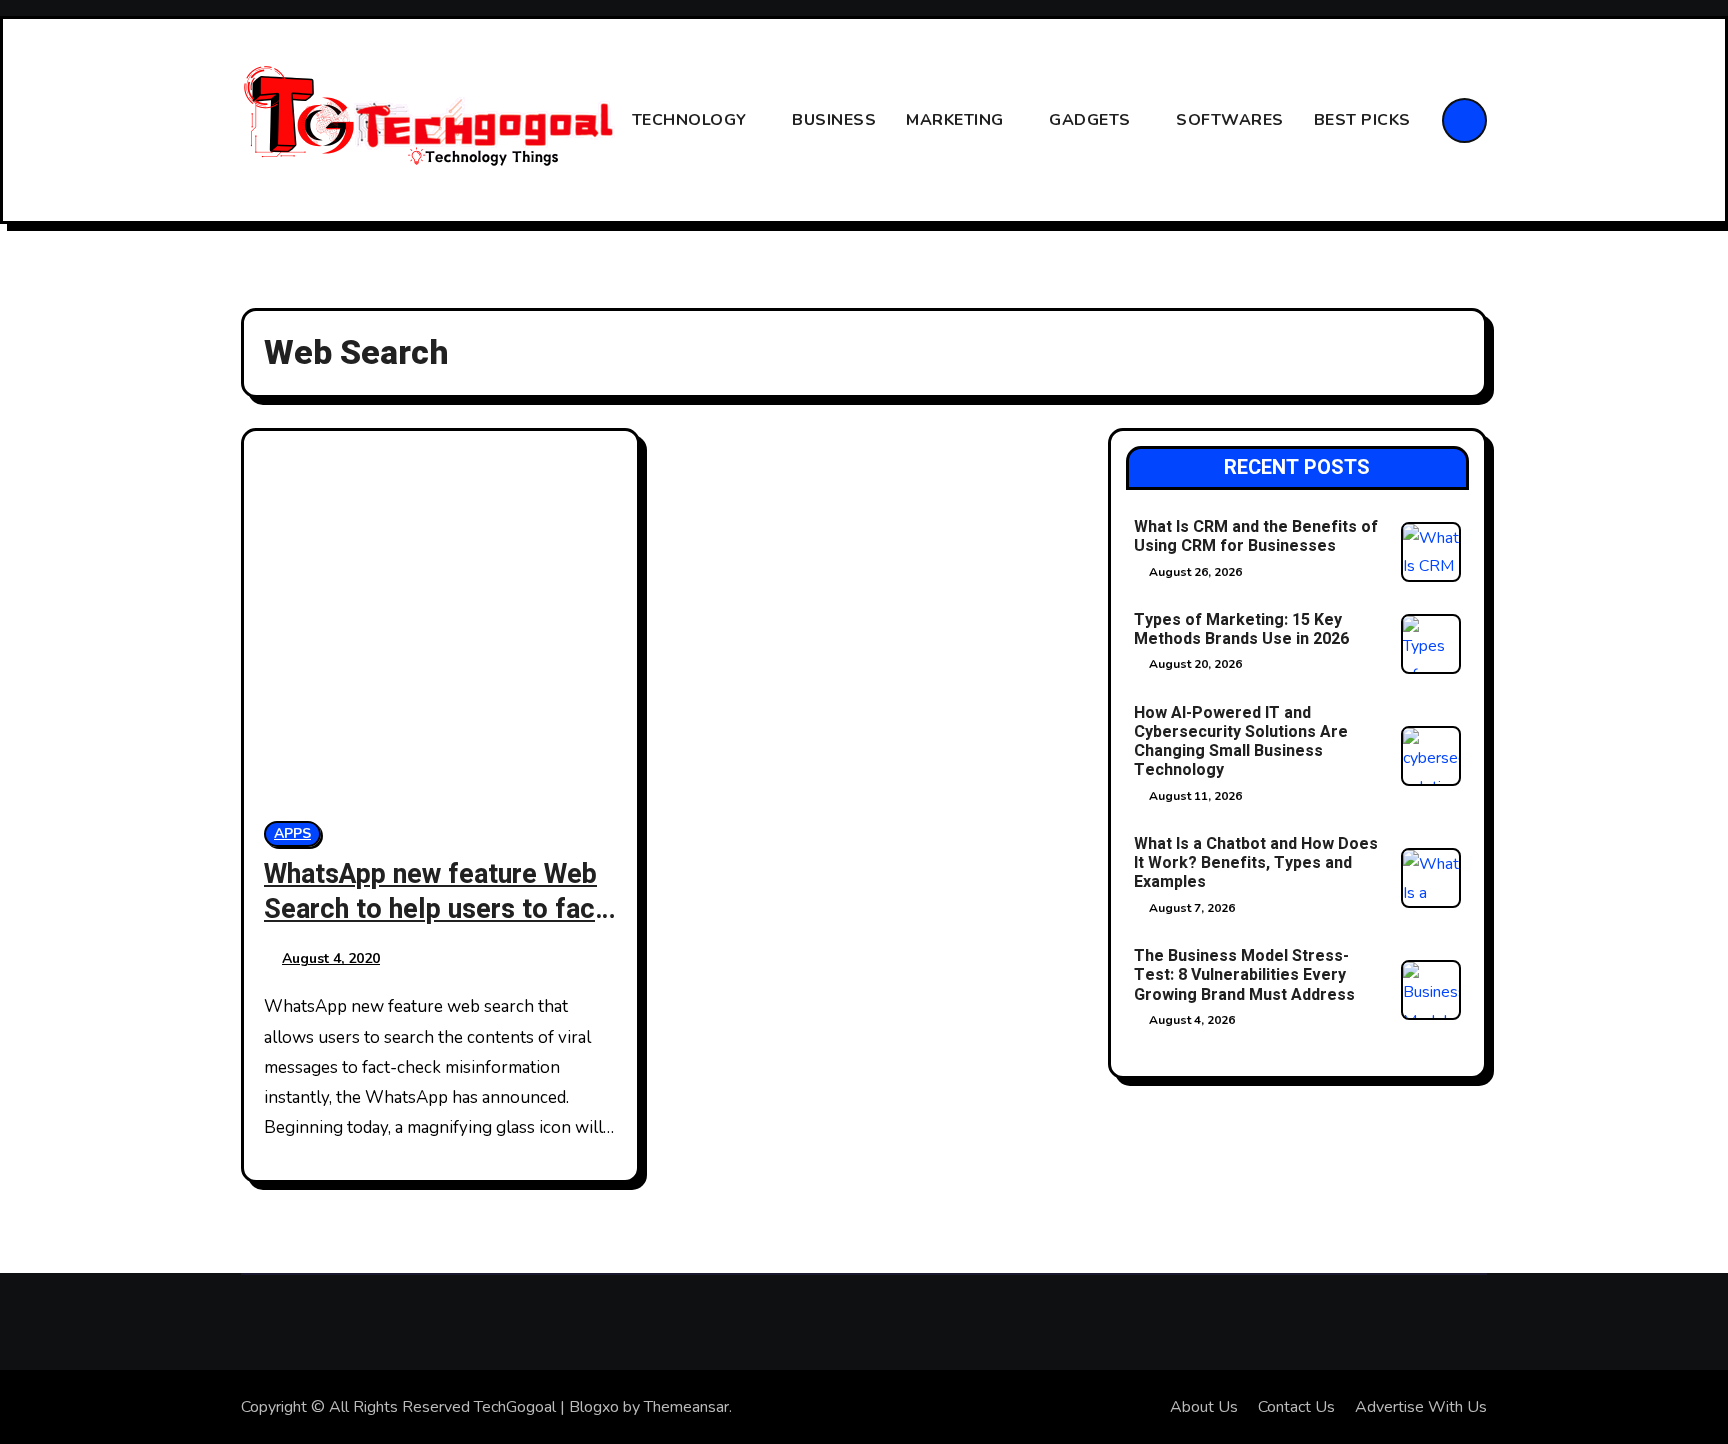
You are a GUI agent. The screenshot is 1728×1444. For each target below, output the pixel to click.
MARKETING (957, 120)
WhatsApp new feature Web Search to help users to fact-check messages (439, 909)
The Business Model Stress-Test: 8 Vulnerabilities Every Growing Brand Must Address (1244, 975)
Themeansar (686, 1407)
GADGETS (1092, 120)
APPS (292, 833)
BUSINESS (834, 120)
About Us (1204, 1407)
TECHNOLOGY (692, 120)
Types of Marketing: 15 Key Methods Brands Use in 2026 (1241, 629)
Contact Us (1296, 1407)
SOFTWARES (1230, 120)
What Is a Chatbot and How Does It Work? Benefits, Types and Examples (1256, 863)
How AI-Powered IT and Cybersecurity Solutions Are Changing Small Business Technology (1241, 742)
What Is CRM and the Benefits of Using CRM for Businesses (1256, 536)
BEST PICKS (1365, 120)
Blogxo (594, 1407)
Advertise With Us (1421, 1407)
